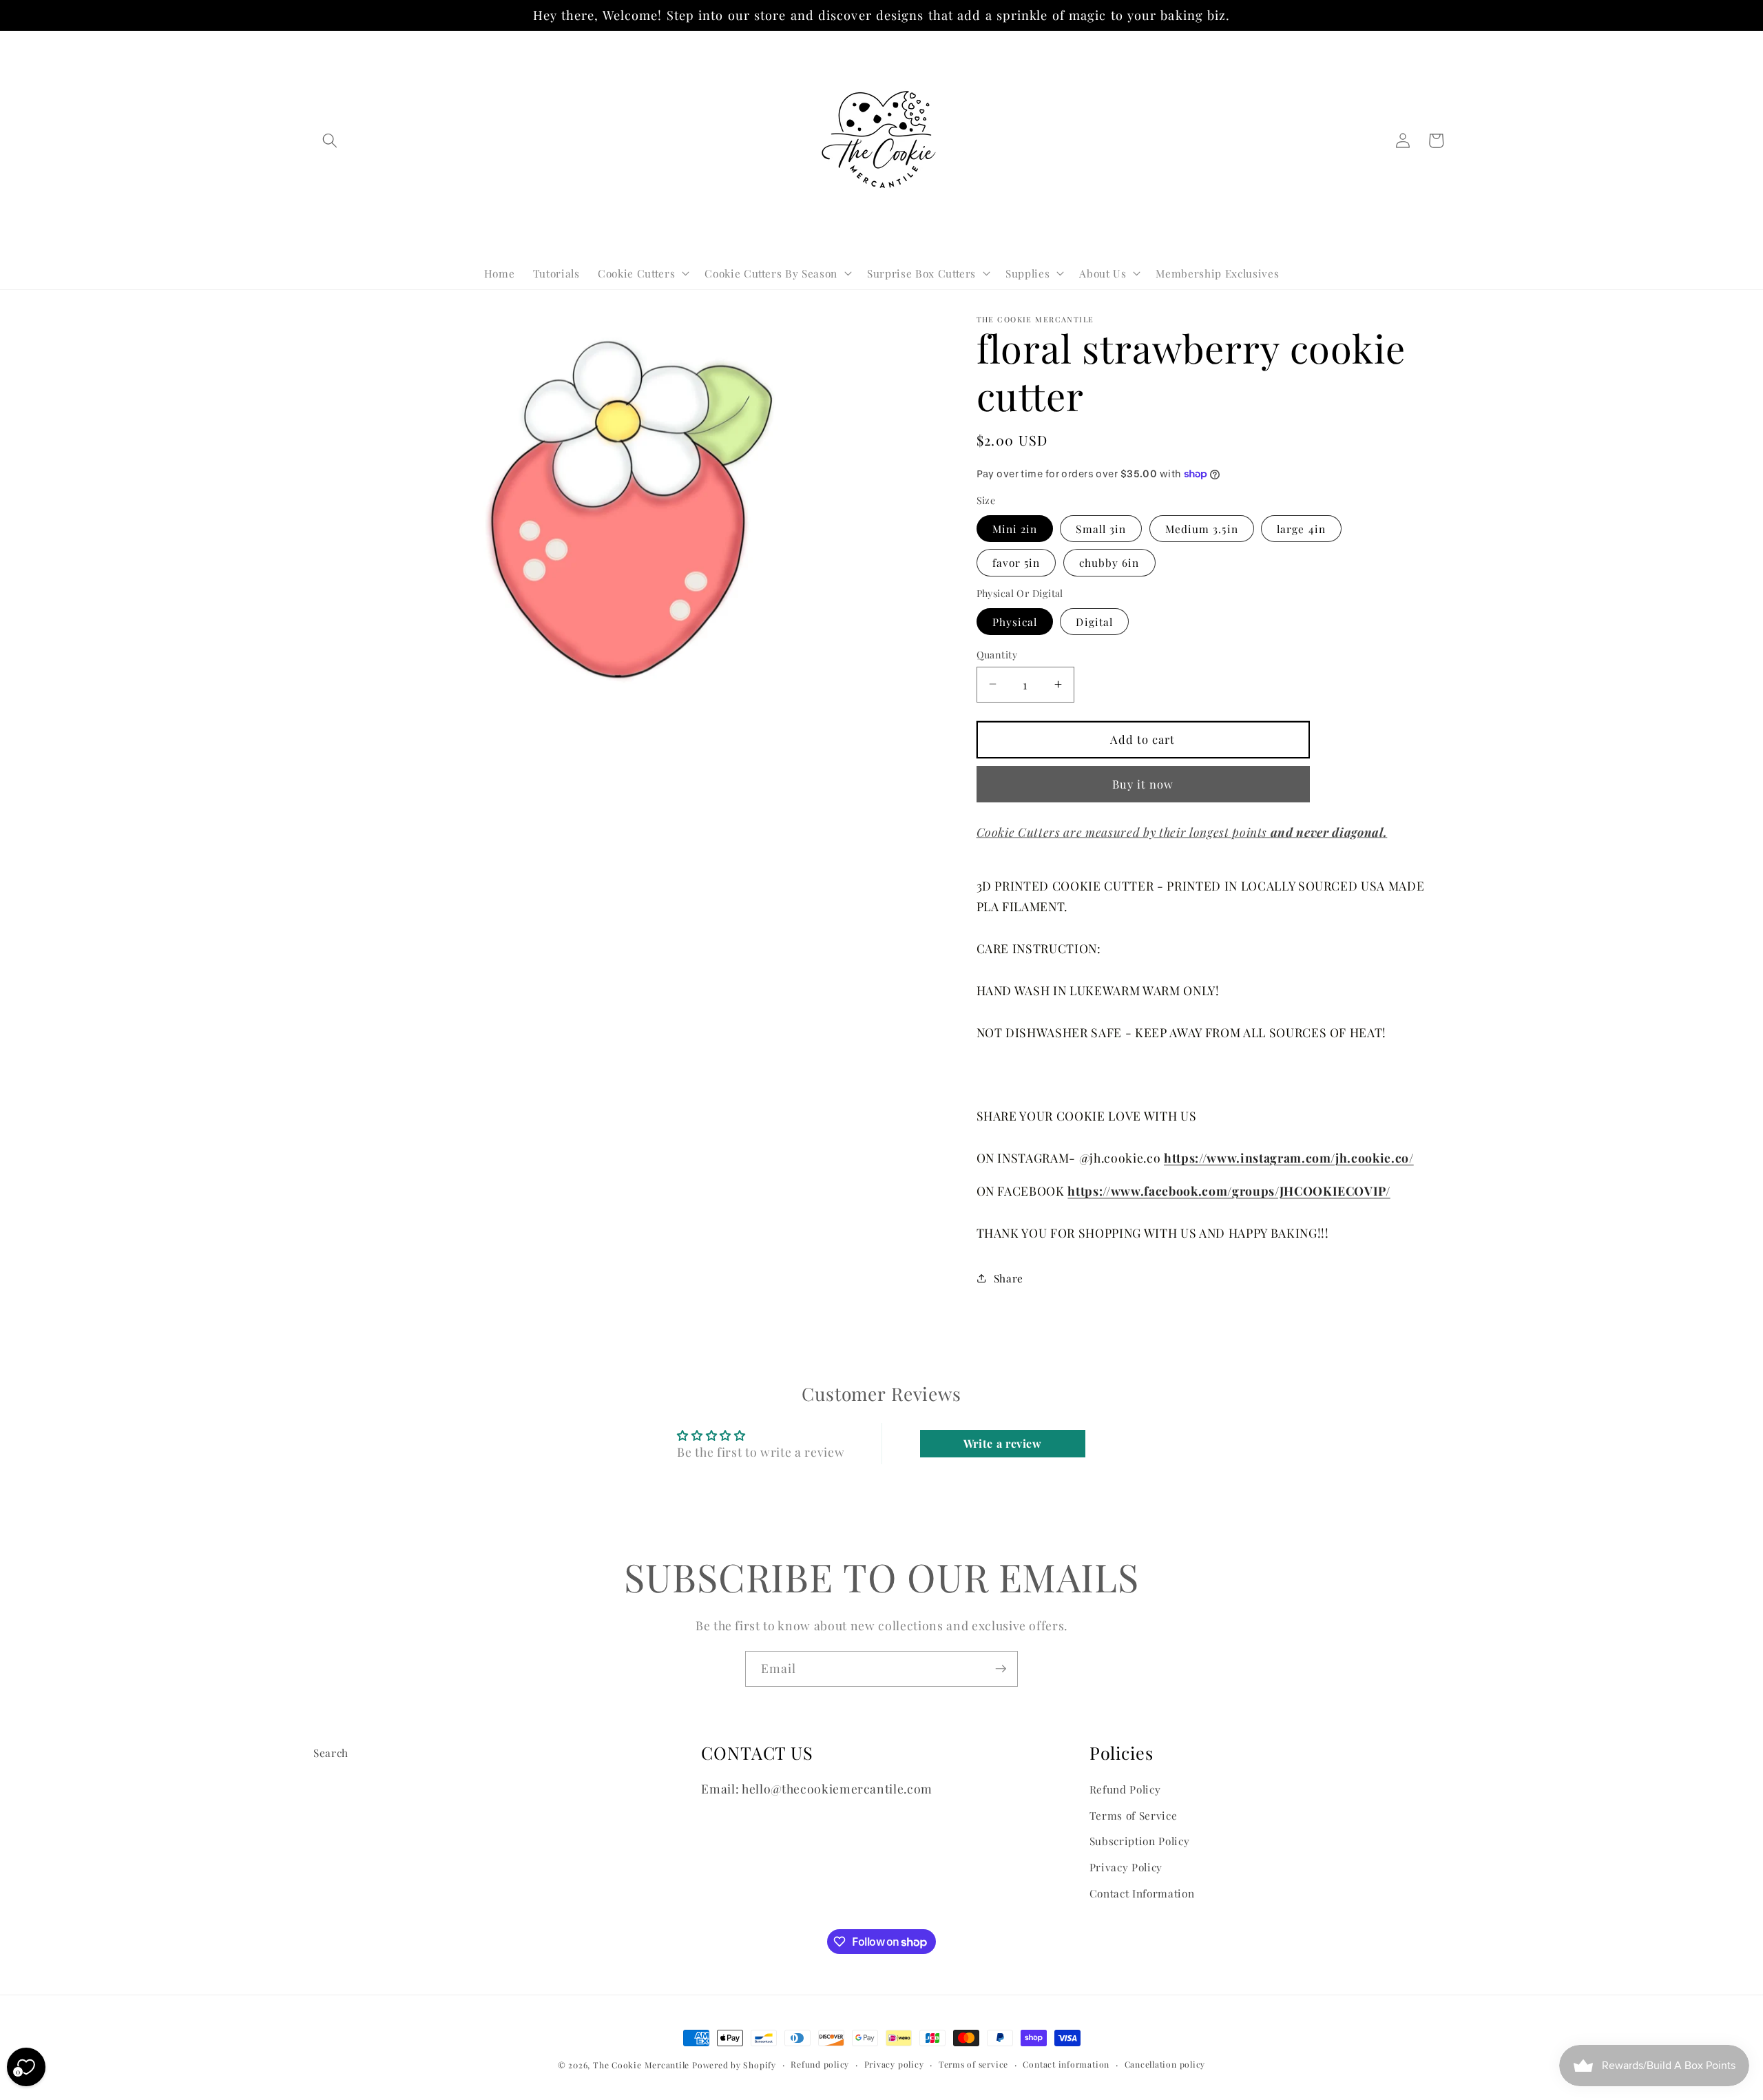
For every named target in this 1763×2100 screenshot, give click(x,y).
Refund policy (820, 2064)
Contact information (1066, 2064)
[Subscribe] (1001, 1669)
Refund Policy (1125, 1789)
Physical (1015, 621)
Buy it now (1143, 783)
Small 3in (1101, 528)
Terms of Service (1134, 1815)
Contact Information (1142, 1893)
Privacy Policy (1126, 1867)
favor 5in (1016, 562)
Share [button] (1009, 1278)
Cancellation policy (1165, 2064)
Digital (1094, 621)
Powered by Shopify (734, 2065)
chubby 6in (1109, 562)
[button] (330, 141)
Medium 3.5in (1202, 528)
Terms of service (973, 2064)
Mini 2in (1015, 528)
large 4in (1301, 528)
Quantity (997, 654)
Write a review (1003, 1443)
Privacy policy (894, 2064)
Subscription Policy (1140, 1841)
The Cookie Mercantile (641, 2065)
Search (331, 1753)
